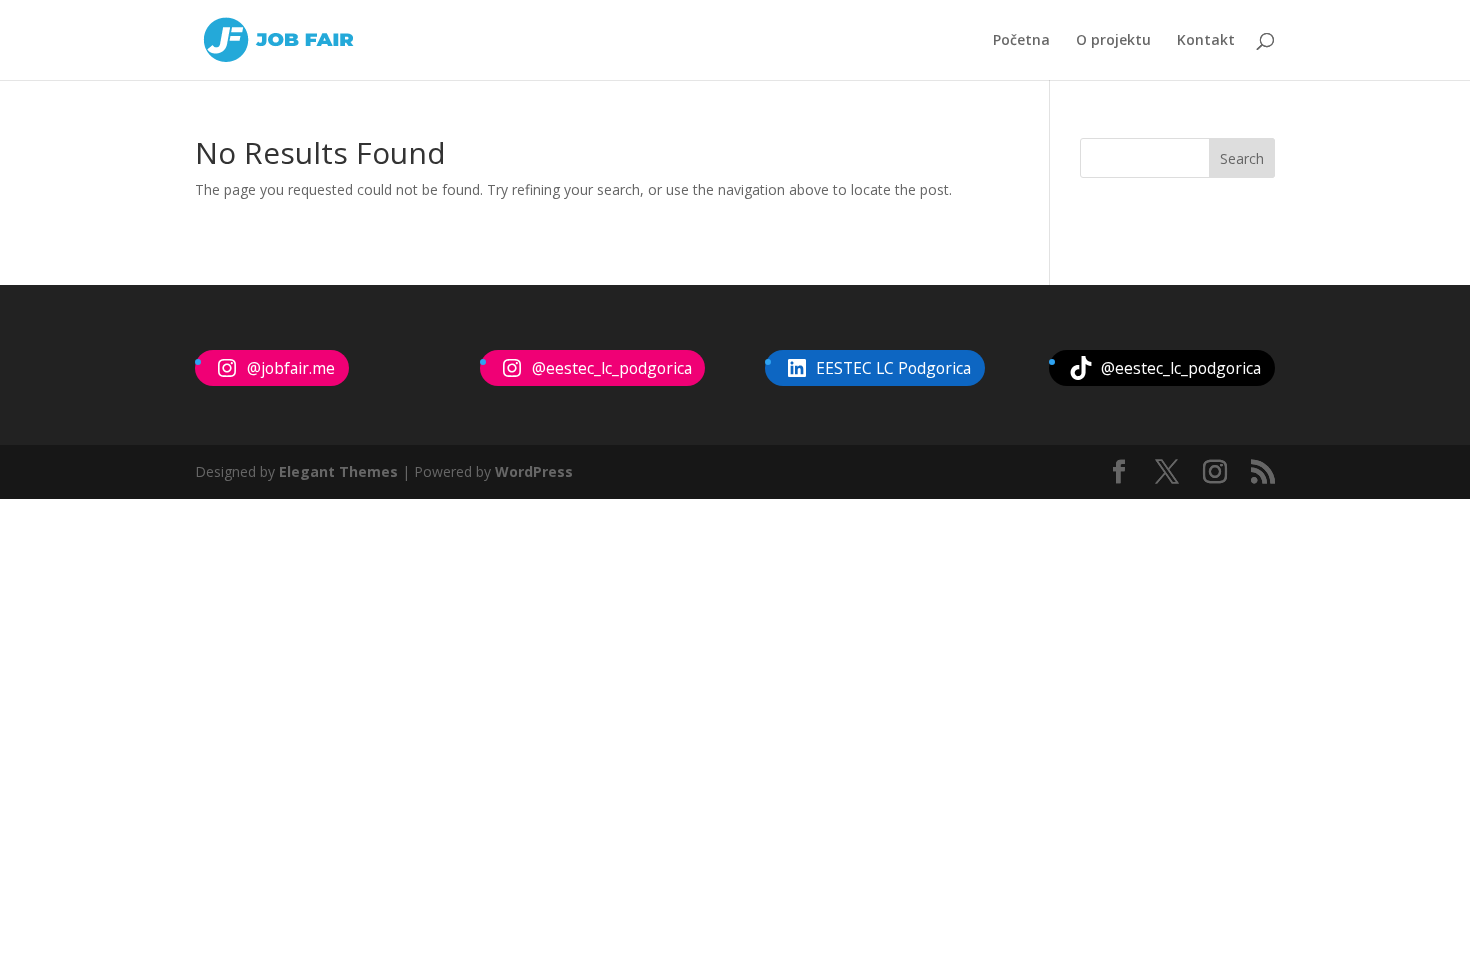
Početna (1021, 41)
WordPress (534, 471)
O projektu (1113, 41)
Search (1242, 158)
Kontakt (1206, 41)
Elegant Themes (338, 471)
